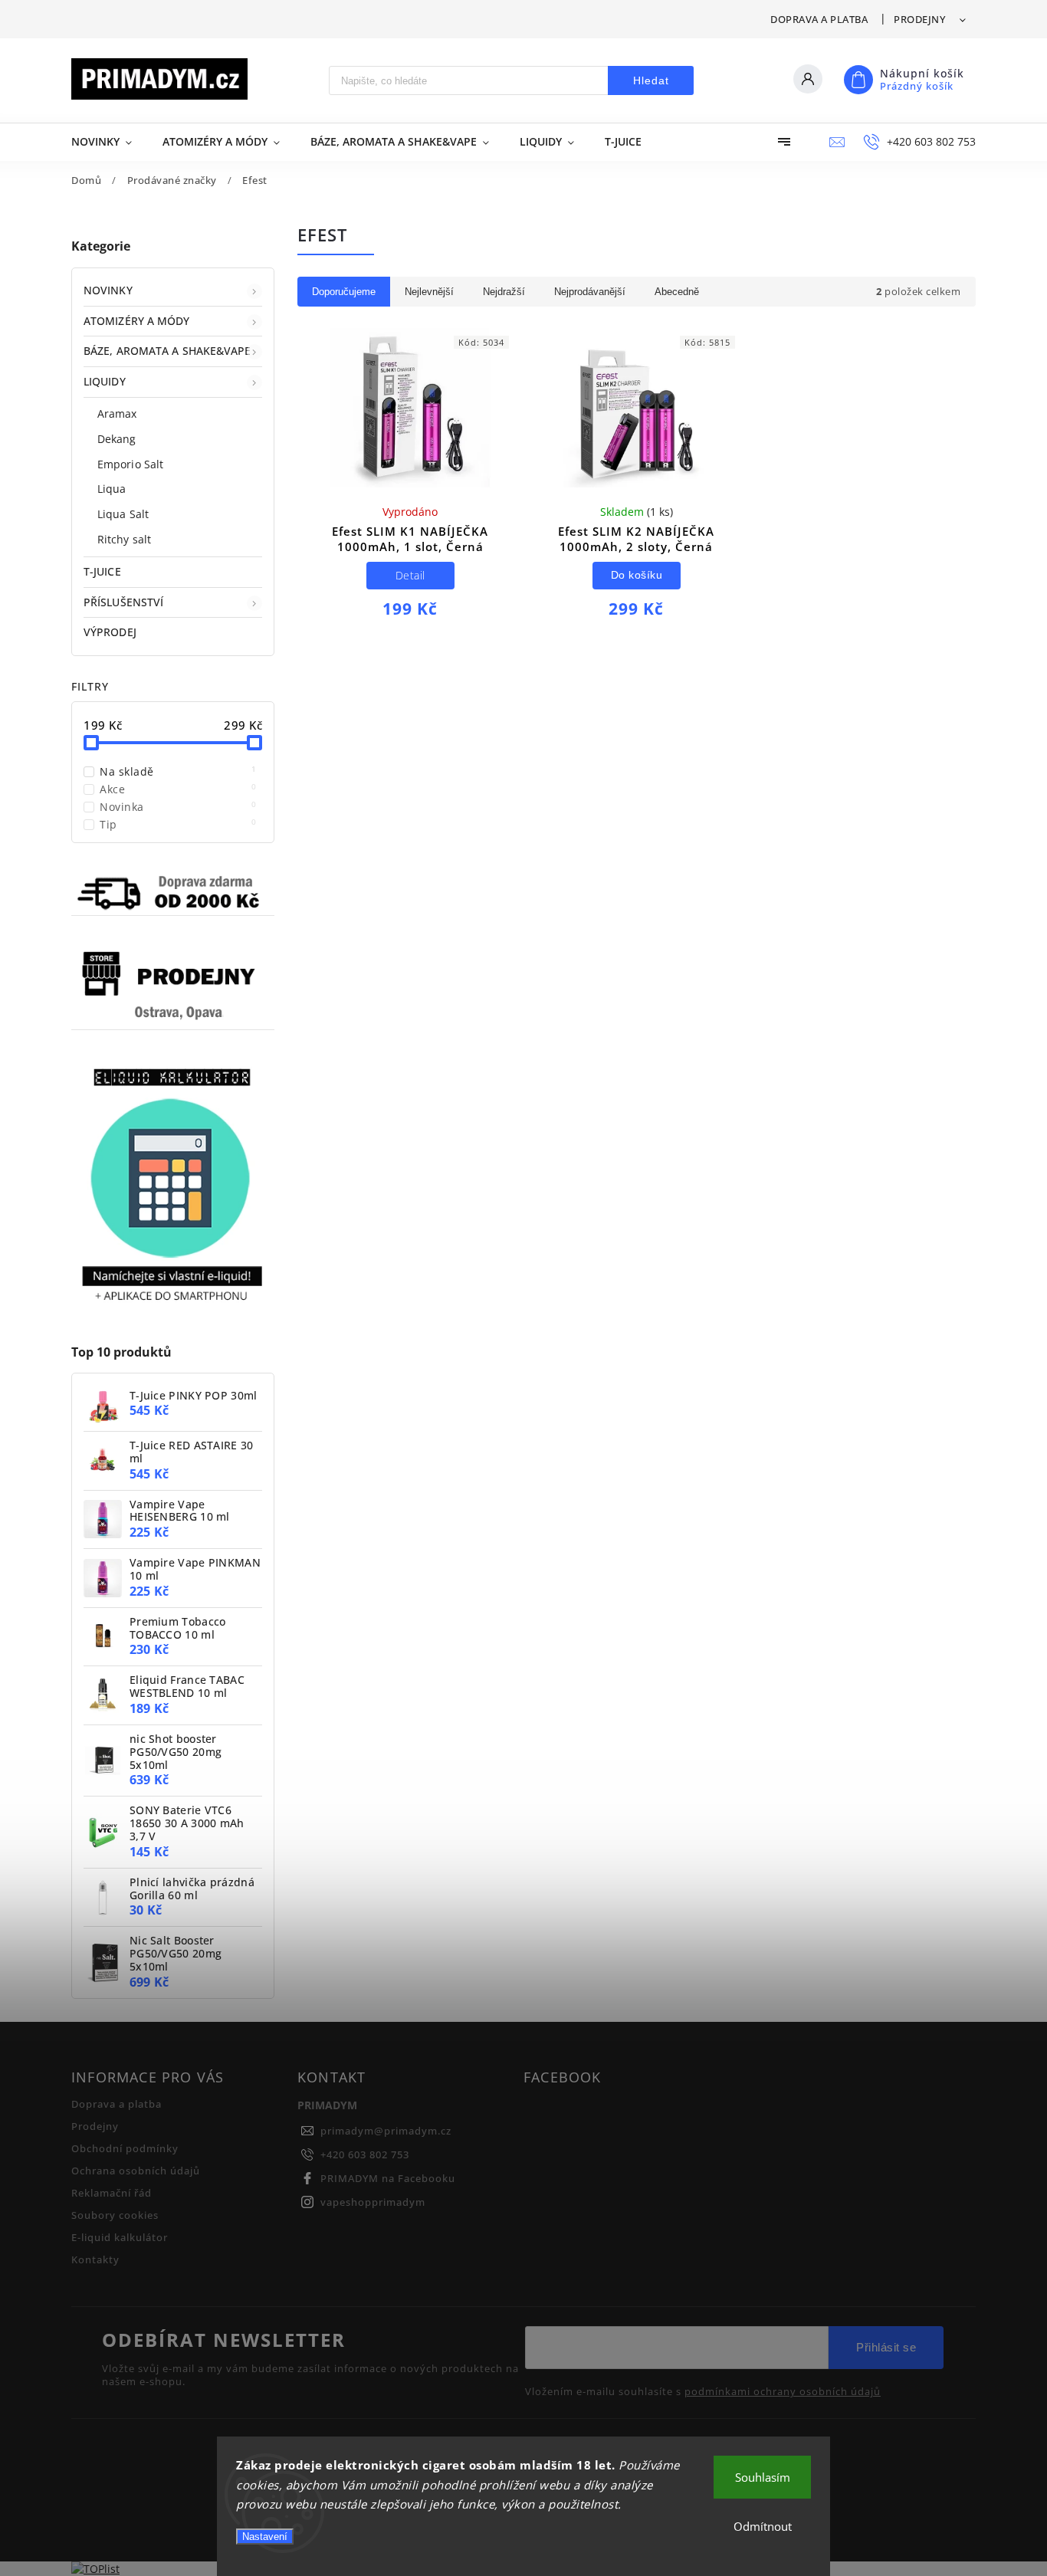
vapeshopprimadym (373, 2202)
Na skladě (178, 771)
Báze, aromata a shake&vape (167, 351)
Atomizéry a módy (137, 321)
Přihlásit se (886, 2347)
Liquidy (105, 381)
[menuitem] (109, 142)
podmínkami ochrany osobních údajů (783, 2392)
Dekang (117, 439)
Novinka (178, 807)
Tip (178, 824)
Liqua (112, 489)
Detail (410, 575)
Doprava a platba (819, 19)
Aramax (117, 413)
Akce (178, 789)
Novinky (108, 290)
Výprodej (110, 632)
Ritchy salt (124, 539)
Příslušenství (123, 602)
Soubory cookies (115, 2215)
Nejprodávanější (590, 292)
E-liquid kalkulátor (120, 2238)
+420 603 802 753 (365, 2155)
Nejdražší (504, 292)
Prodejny (919, 19)
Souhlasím (763, 2477)
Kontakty (95, 2260)
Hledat (651, 80)
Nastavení (265, 2537)
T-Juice (102, 571)
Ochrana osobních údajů (136, 2171)
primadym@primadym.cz (386, 2131)
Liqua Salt (123, 514)
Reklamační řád (112, 2193)
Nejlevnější (429, 292)
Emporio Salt (130, 464)
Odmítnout (763, 2526)
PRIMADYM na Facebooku (388, 2179)
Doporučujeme (344, 292)
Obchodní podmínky (125, 2149)
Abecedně (677, 292)
